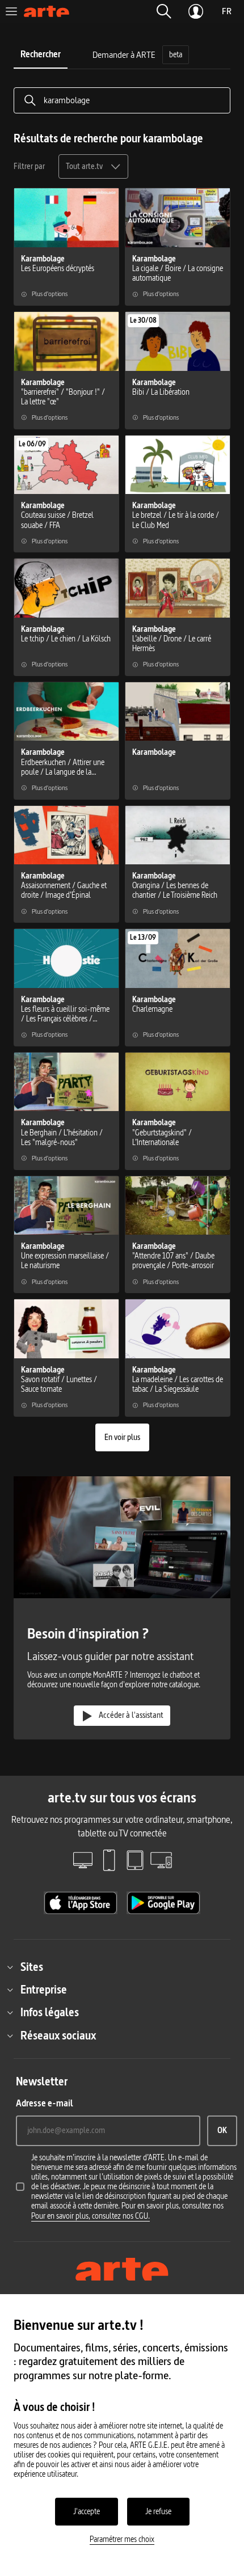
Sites (32, 1967)
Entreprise (44, 1990)
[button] (164, 11)
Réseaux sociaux (58, 2036)
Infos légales (50, 2012)
